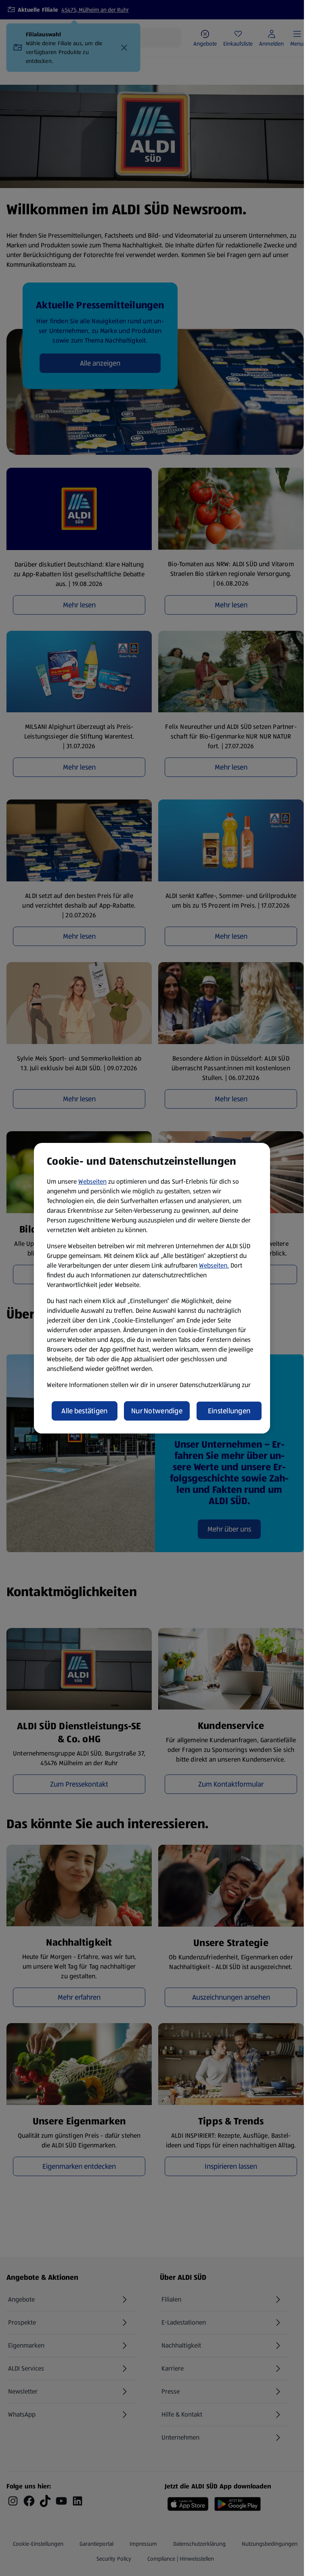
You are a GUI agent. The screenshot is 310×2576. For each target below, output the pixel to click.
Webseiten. (214, 1265)
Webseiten (92, 1181)
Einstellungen (229, 1411)
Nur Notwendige (157, 1411)
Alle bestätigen (84, 1411)
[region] (152, 1288)
